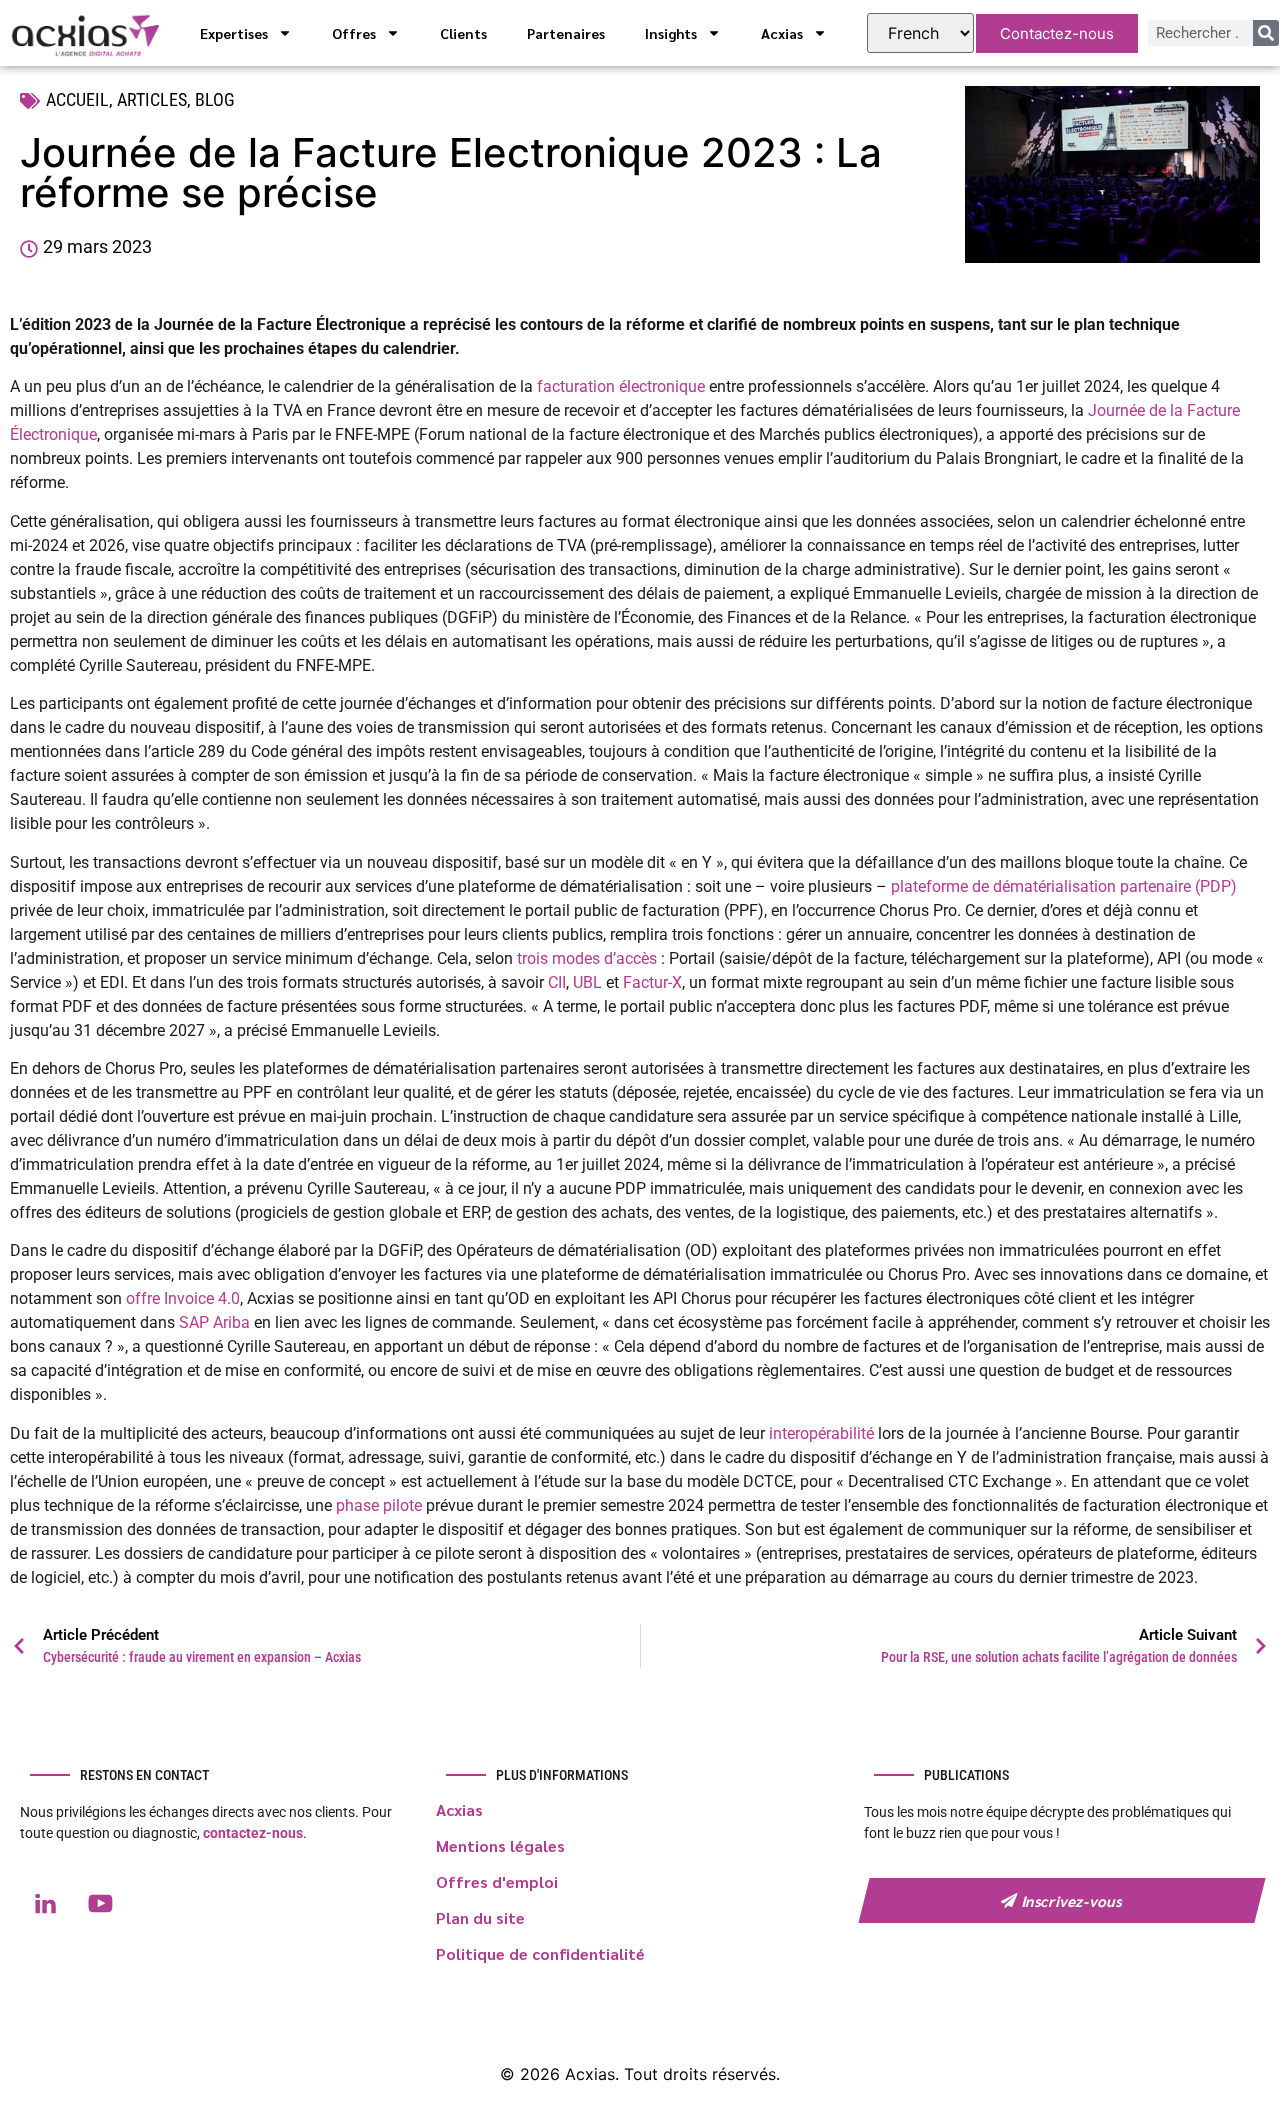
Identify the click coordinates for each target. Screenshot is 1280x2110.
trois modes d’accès (587, 958)
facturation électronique (621, 386)
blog (215, 99)
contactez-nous (253, 1833)
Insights (671, 33)
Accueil (77, 99)
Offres (354, 33)
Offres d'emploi (497, 1881)
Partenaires (566, 33)
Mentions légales (500, 1845)
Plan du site (480, 1917)
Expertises (234, 33)
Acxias (782, 33)
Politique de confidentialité (540, 1953)
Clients (463, 33)
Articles (152, 99)
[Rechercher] (1266, 33)
